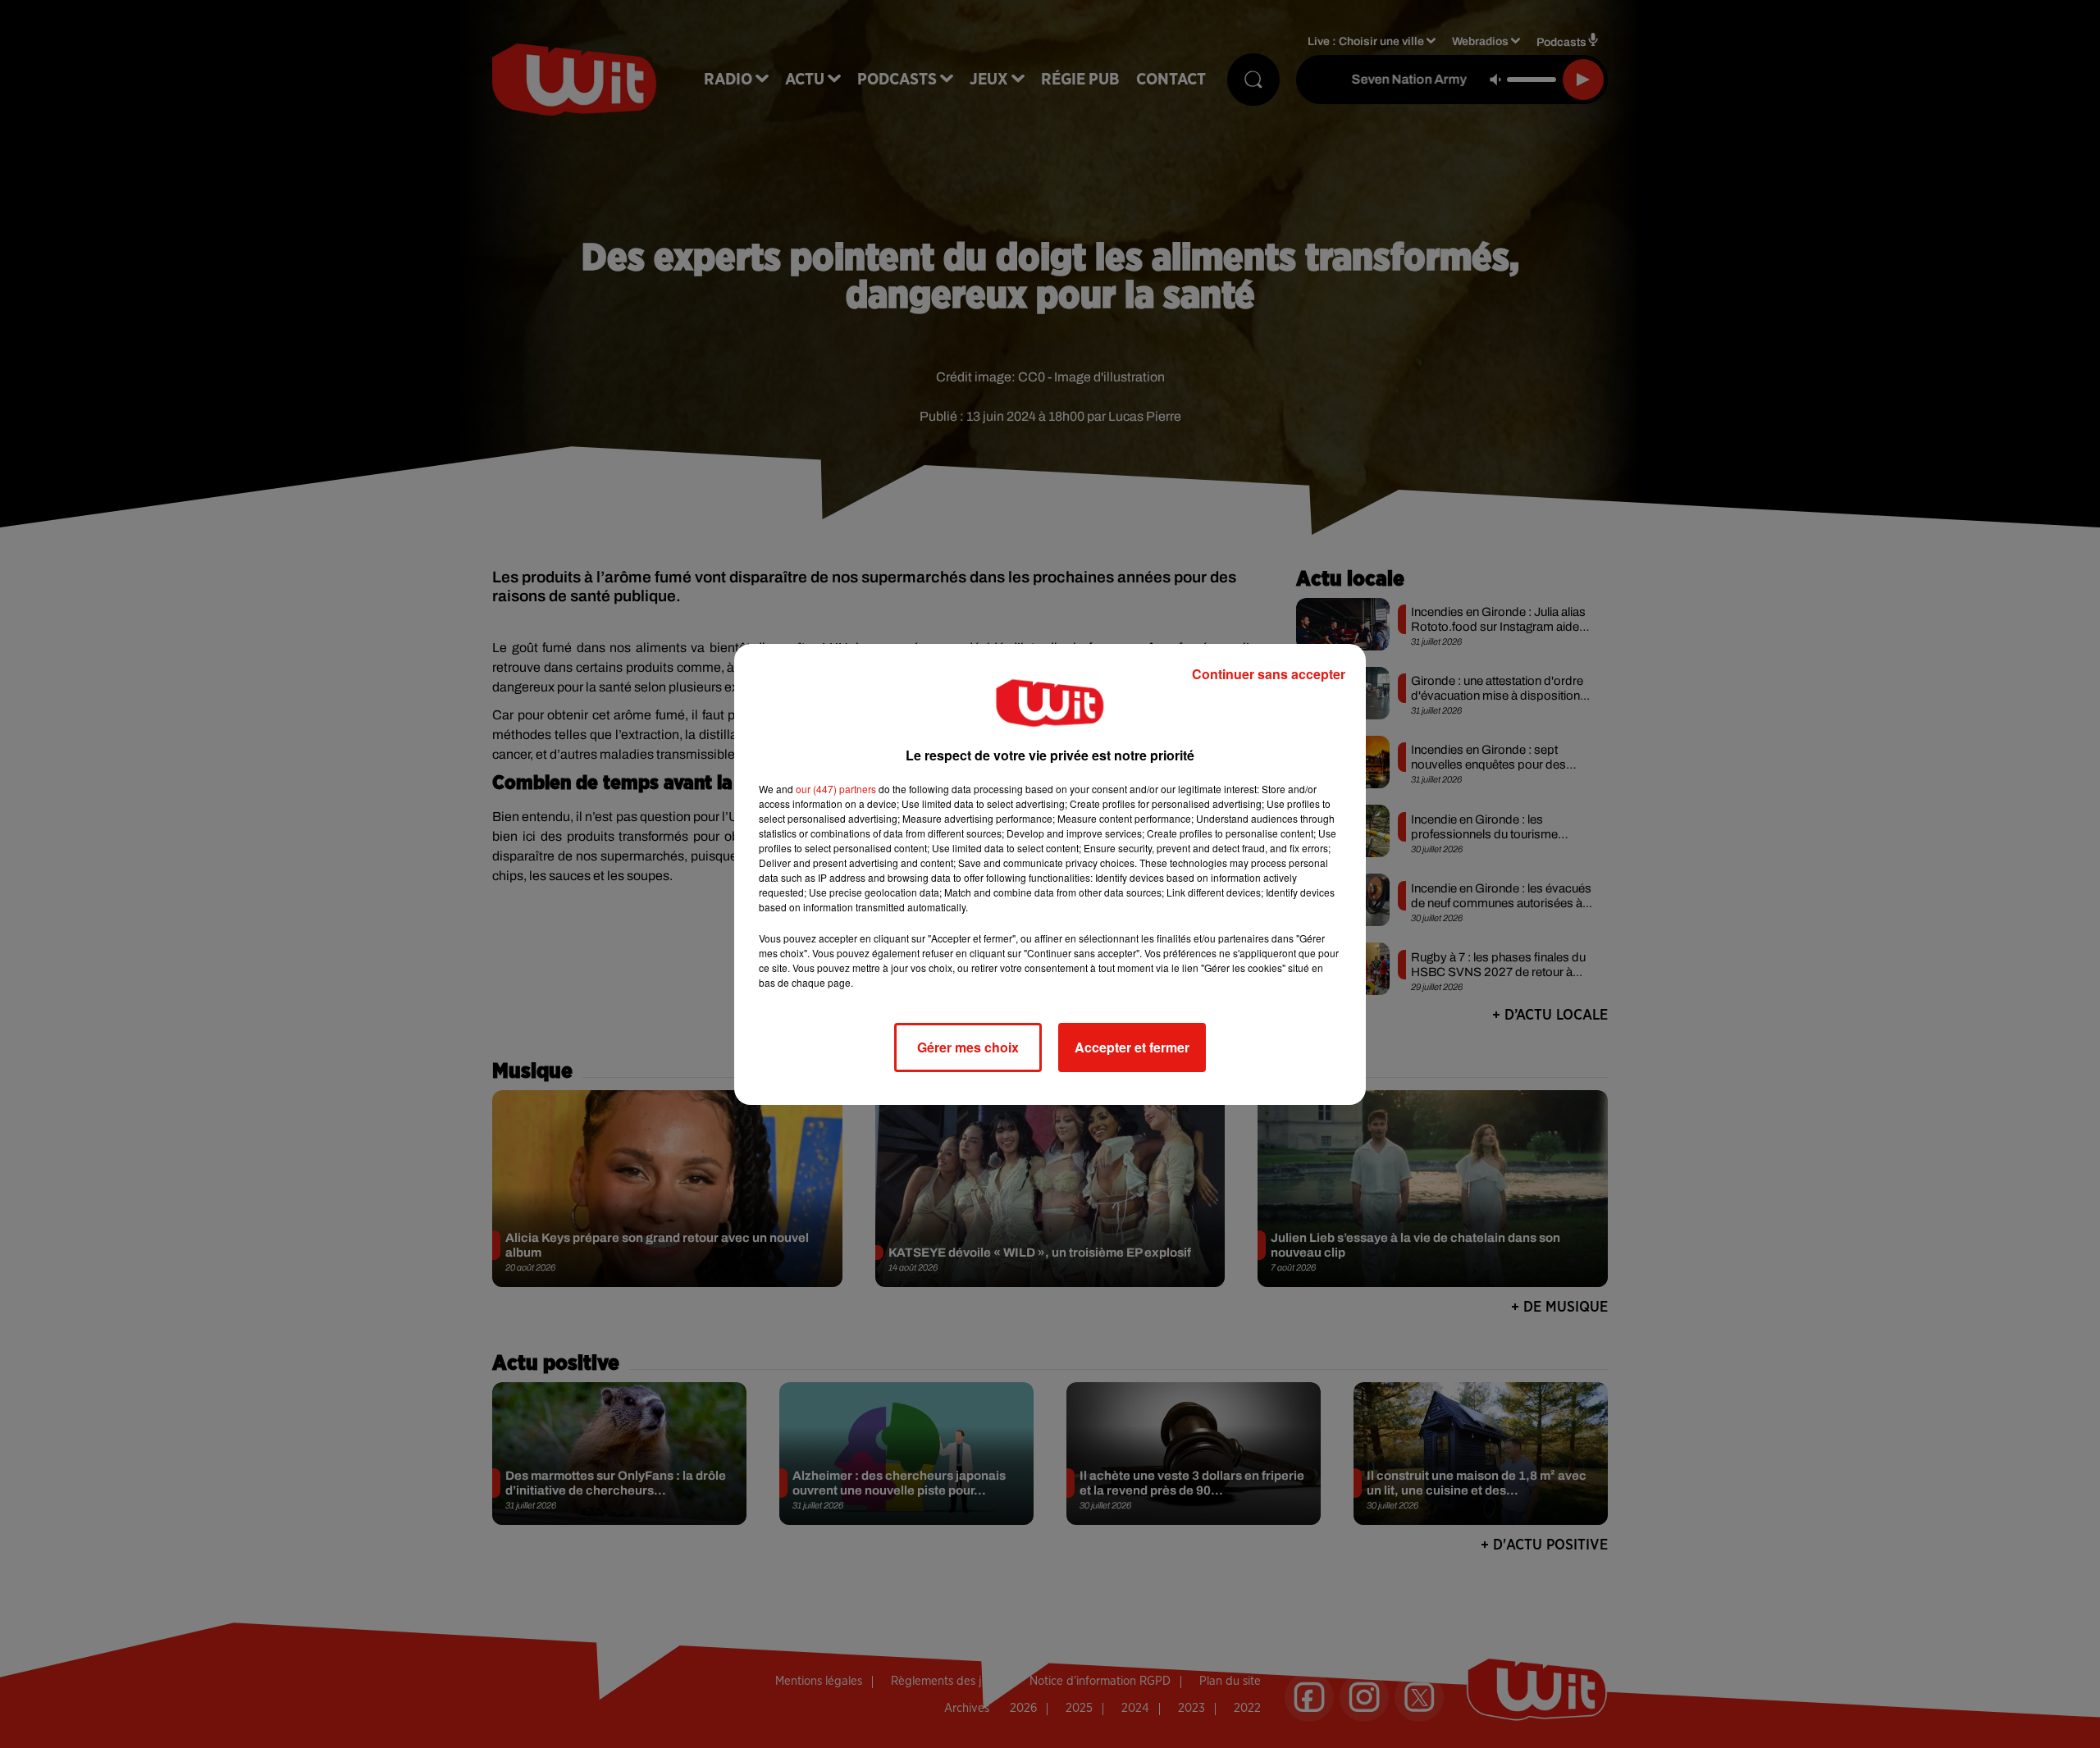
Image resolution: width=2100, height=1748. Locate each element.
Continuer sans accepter (1269, 674)
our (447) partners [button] (836, 789)
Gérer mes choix (968, 1047)
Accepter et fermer (1132, 1047)
